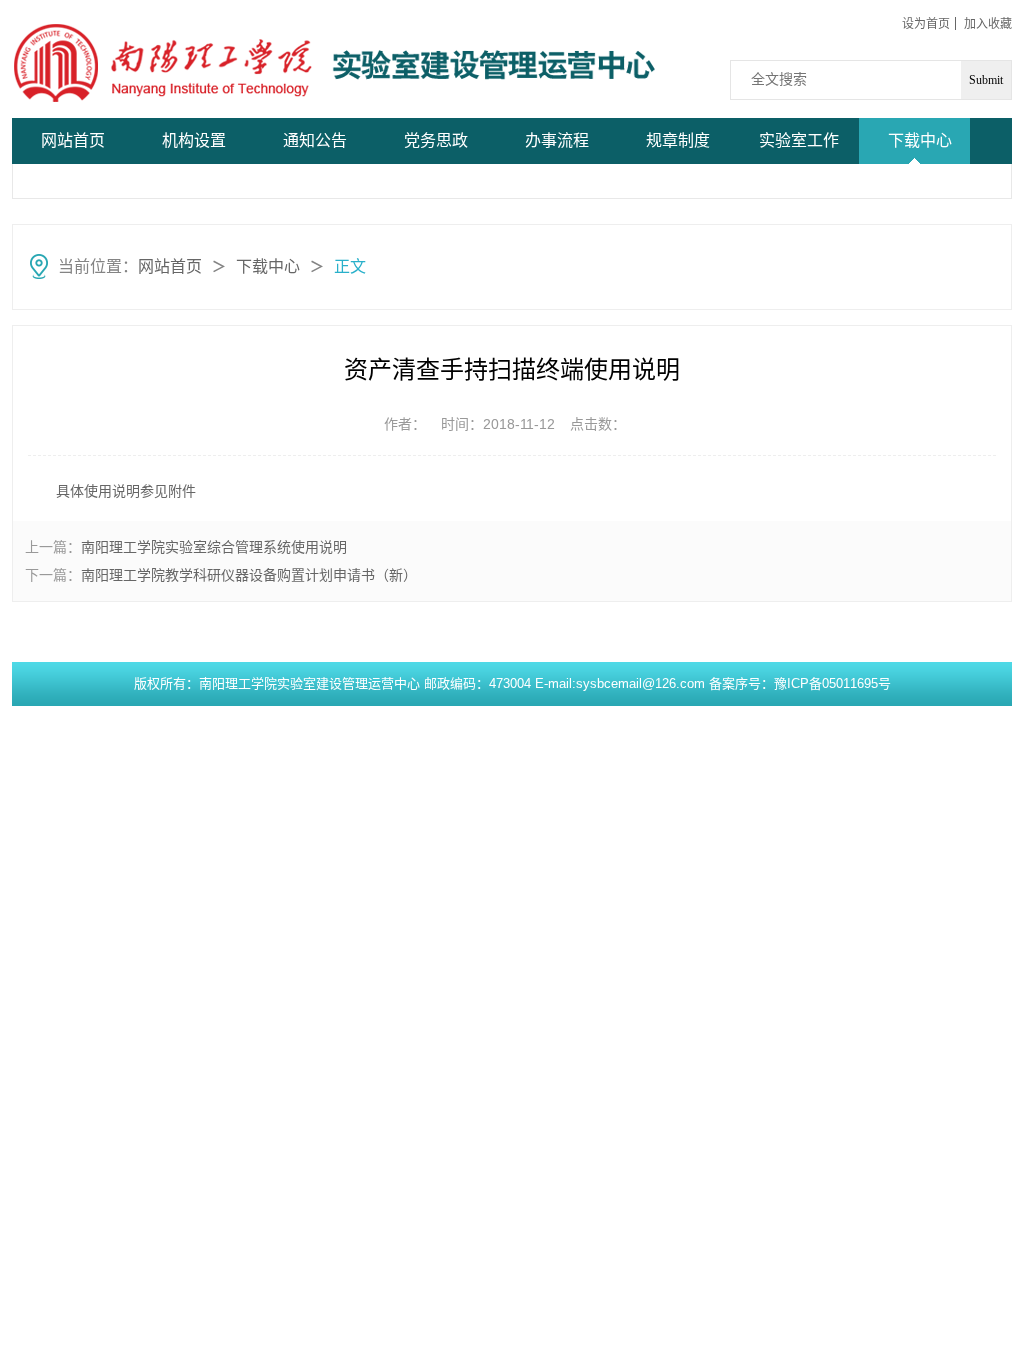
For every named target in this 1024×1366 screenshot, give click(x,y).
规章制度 (678, 140)
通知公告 (315, 140)
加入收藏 (988, 24)
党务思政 (436, 140)
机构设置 (194, 140)
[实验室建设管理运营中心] (163, 62)
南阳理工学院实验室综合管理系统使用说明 (214, 547)
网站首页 (73, 140)
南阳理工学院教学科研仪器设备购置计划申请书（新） (249, 575)
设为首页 (926, 24)
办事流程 (557, 140)
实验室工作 (799, 140)
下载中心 (920, 140)
